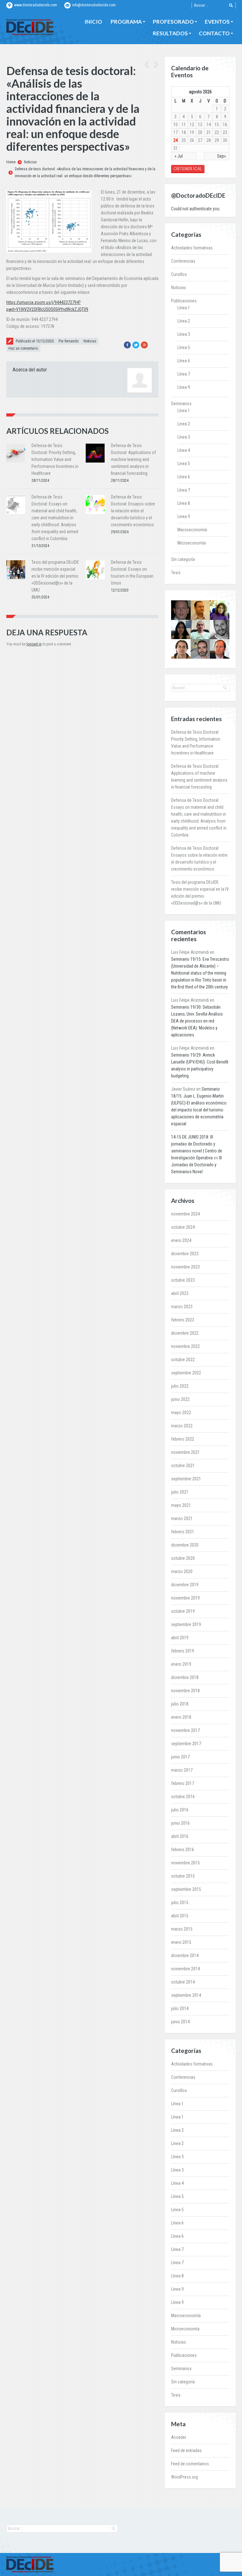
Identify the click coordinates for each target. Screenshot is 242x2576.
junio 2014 (180, 2022)
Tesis (176, 573)
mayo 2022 (181, 1413)
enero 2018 (181, 1717)
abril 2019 (180, 1638)
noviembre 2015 (185, 1863)
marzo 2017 (182, 1770)
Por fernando (69, 341)
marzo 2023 (182, 1307)
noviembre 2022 (185, 1346)
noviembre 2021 (185, 1452)
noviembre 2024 (185, 1214)
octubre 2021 (183, 1466)
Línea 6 (184, 361)
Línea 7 (184, 374)
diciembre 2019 (185, 1585)
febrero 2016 (183, 1850)
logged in (34, 644)
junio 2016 (180, 1823)
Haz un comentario (23, 348)
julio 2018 (180, 1704)
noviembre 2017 (185, 1730)
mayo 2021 (181, 1505)
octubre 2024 (183, 1227)
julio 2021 (180, 1492)
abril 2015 (180, 1916)
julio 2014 (180, 2008)
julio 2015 (180, 1903)
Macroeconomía (192, 530)
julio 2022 (180, 1386)
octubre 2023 (183, 1280)
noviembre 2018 (185, 1691)
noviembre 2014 (185, 1969)
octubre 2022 (183, 1360)
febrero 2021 (183, 1532)
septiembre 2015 (186, 1889)
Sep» (222, 156)
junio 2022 (180, 1399)
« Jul (179, 156)
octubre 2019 (183, 1611)
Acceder (179, 2437)
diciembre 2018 (185, 1677)
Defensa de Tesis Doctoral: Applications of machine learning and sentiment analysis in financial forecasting (133, 459)
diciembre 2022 (185, 1333)
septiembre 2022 (186, 1373)
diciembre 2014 (185, 1955)
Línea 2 (184, 321)
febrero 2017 (183, 1783)
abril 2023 (180, 1293)
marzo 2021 (182, 1518)
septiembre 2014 (186, 1995)
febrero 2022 (183, 1439)
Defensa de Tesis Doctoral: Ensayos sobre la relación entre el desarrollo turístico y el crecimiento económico (133, 511)
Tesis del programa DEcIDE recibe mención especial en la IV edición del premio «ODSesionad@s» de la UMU (55, 576)
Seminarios (181, 404)
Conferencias (183, 261)
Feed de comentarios (190, 2464)
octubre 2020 (183, 1558)
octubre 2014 (183, 1982)
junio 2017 (180, 1757)
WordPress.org (184, 2477)
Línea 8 (184, 503)
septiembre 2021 (186, 1479)
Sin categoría (183, 559)
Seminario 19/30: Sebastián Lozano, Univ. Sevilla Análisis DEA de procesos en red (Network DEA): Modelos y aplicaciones (197, 1021)
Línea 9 (184, 387)
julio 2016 (180, 1810)
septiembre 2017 (186, 1744)
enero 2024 (181, 1240)
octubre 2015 (183, 1876)
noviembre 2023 (185, 1267)
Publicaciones (184, 301)
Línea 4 (184, 450)
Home (11, 162)
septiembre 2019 (186, 1624)
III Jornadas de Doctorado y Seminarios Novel (196, 1165)
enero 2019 (181, 1664)
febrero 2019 (183, 1651)
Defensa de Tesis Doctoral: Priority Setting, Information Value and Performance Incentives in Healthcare (55, 459)
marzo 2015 (182, 1929)
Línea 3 (184, 334)
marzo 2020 (182, 1571)
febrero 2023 (183, 1320)
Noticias (30, 162)
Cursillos (179, 274)
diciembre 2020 (185, 1545)
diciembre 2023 (185, 1254)
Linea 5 (184, 463)
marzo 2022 (182, 1426)
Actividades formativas (192, 248)
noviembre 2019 (185, 1598)
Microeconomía (192, 543)
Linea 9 (184, 516)
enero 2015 (181, 1942)
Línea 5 (184, 347)
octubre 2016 (183, 1797)
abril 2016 (180, 1836)
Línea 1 (184, 308)
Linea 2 (184, 424)
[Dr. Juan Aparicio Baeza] (181, 649)
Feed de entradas (186, 2451)
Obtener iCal (188, 169)
